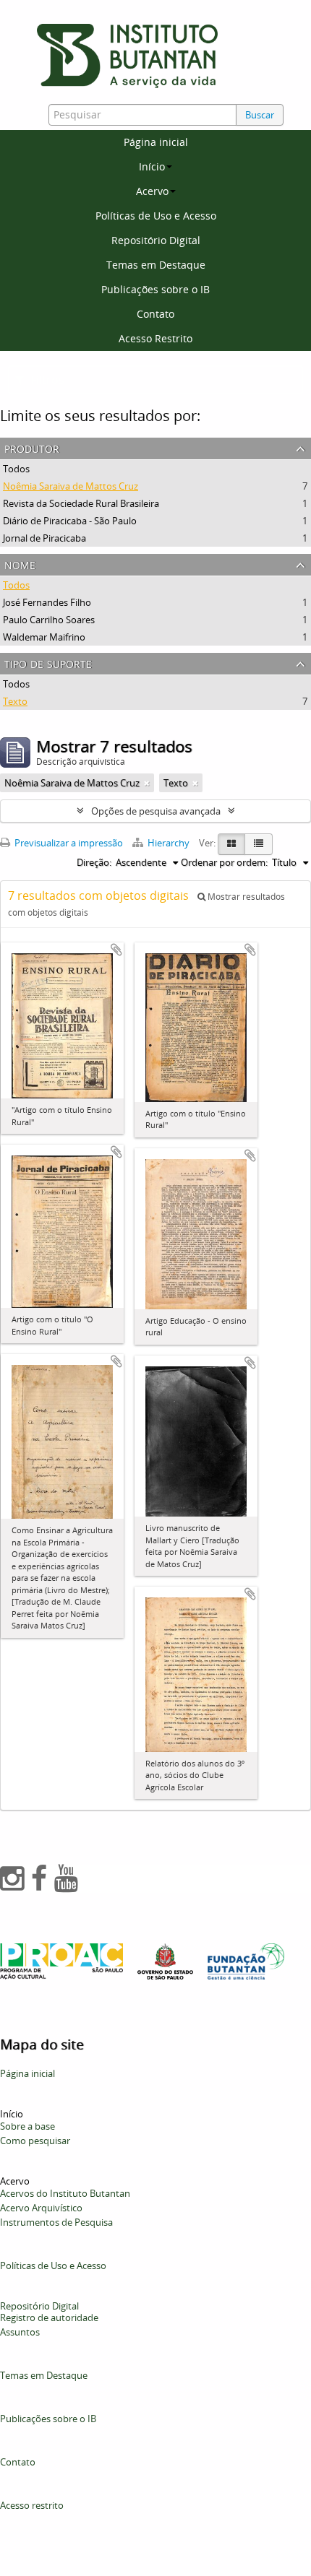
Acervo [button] (152, 191)
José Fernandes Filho (47, 602)
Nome (20, 564)
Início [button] (152, 166)
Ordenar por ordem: (224, 862)
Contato (155, 314)
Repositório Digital (156, 240)
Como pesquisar (35, 2141)
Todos (16, 469)
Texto (15, 701)
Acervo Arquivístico (41, 2208)
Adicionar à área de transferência (116, 950)
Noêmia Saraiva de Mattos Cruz (71, 486)
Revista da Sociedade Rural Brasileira (81, 503)
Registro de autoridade (49, 2317)
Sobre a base (27, 2126)
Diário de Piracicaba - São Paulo (70, 521)
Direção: (94, 862)
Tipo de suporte (48, 663)
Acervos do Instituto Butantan (65, 2193)
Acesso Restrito (155, 338)
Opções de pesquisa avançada (156, 811)
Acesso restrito (32, 2505)
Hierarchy (169, 843)
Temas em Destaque (156, 265)
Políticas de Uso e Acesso (156, 216)
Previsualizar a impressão (68, 843)
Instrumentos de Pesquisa (56, 2222)
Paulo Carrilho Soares (49, 620)
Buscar (260, 115)
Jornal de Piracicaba (44, 538)
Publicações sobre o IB (155, 289)
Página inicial (156, 142)
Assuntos (20, 2332)
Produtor (32, 447)
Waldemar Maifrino (44, 637)
